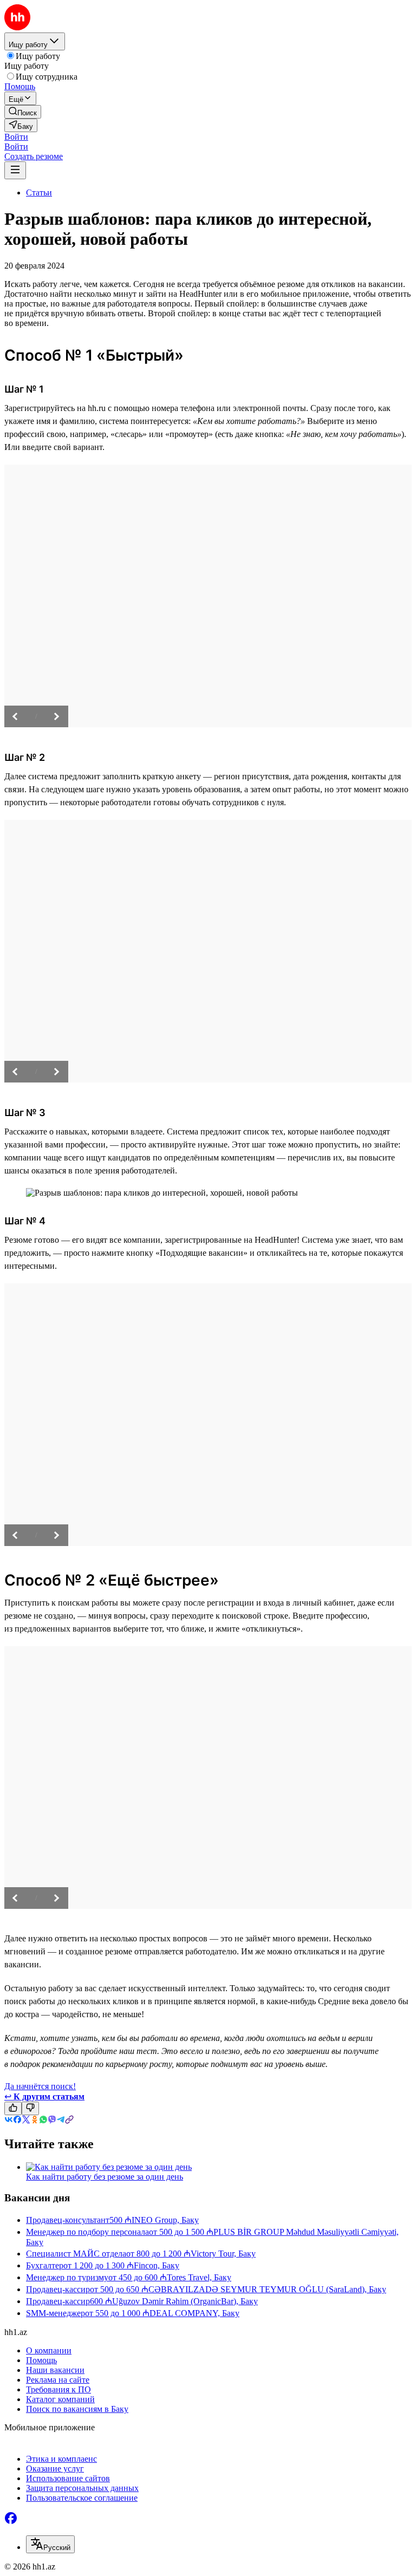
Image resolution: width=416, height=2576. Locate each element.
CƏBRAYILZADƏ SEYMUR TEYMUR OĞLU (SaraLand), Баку (267, 2289)
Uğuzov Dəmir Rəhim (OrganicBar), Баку (185, 2301)
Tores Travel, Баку (199, 2277)
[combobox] (50, 2544)
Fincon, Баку (157, 2265)
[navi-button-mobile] (15, 170)
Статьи (39, 193)
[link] (23, 112)
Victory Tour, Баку (223, 2254)
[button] (16, 137)
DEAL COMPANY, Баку (194, 2313)
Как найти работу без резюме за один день (105, 2177)
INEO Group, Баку (165, 2220)
